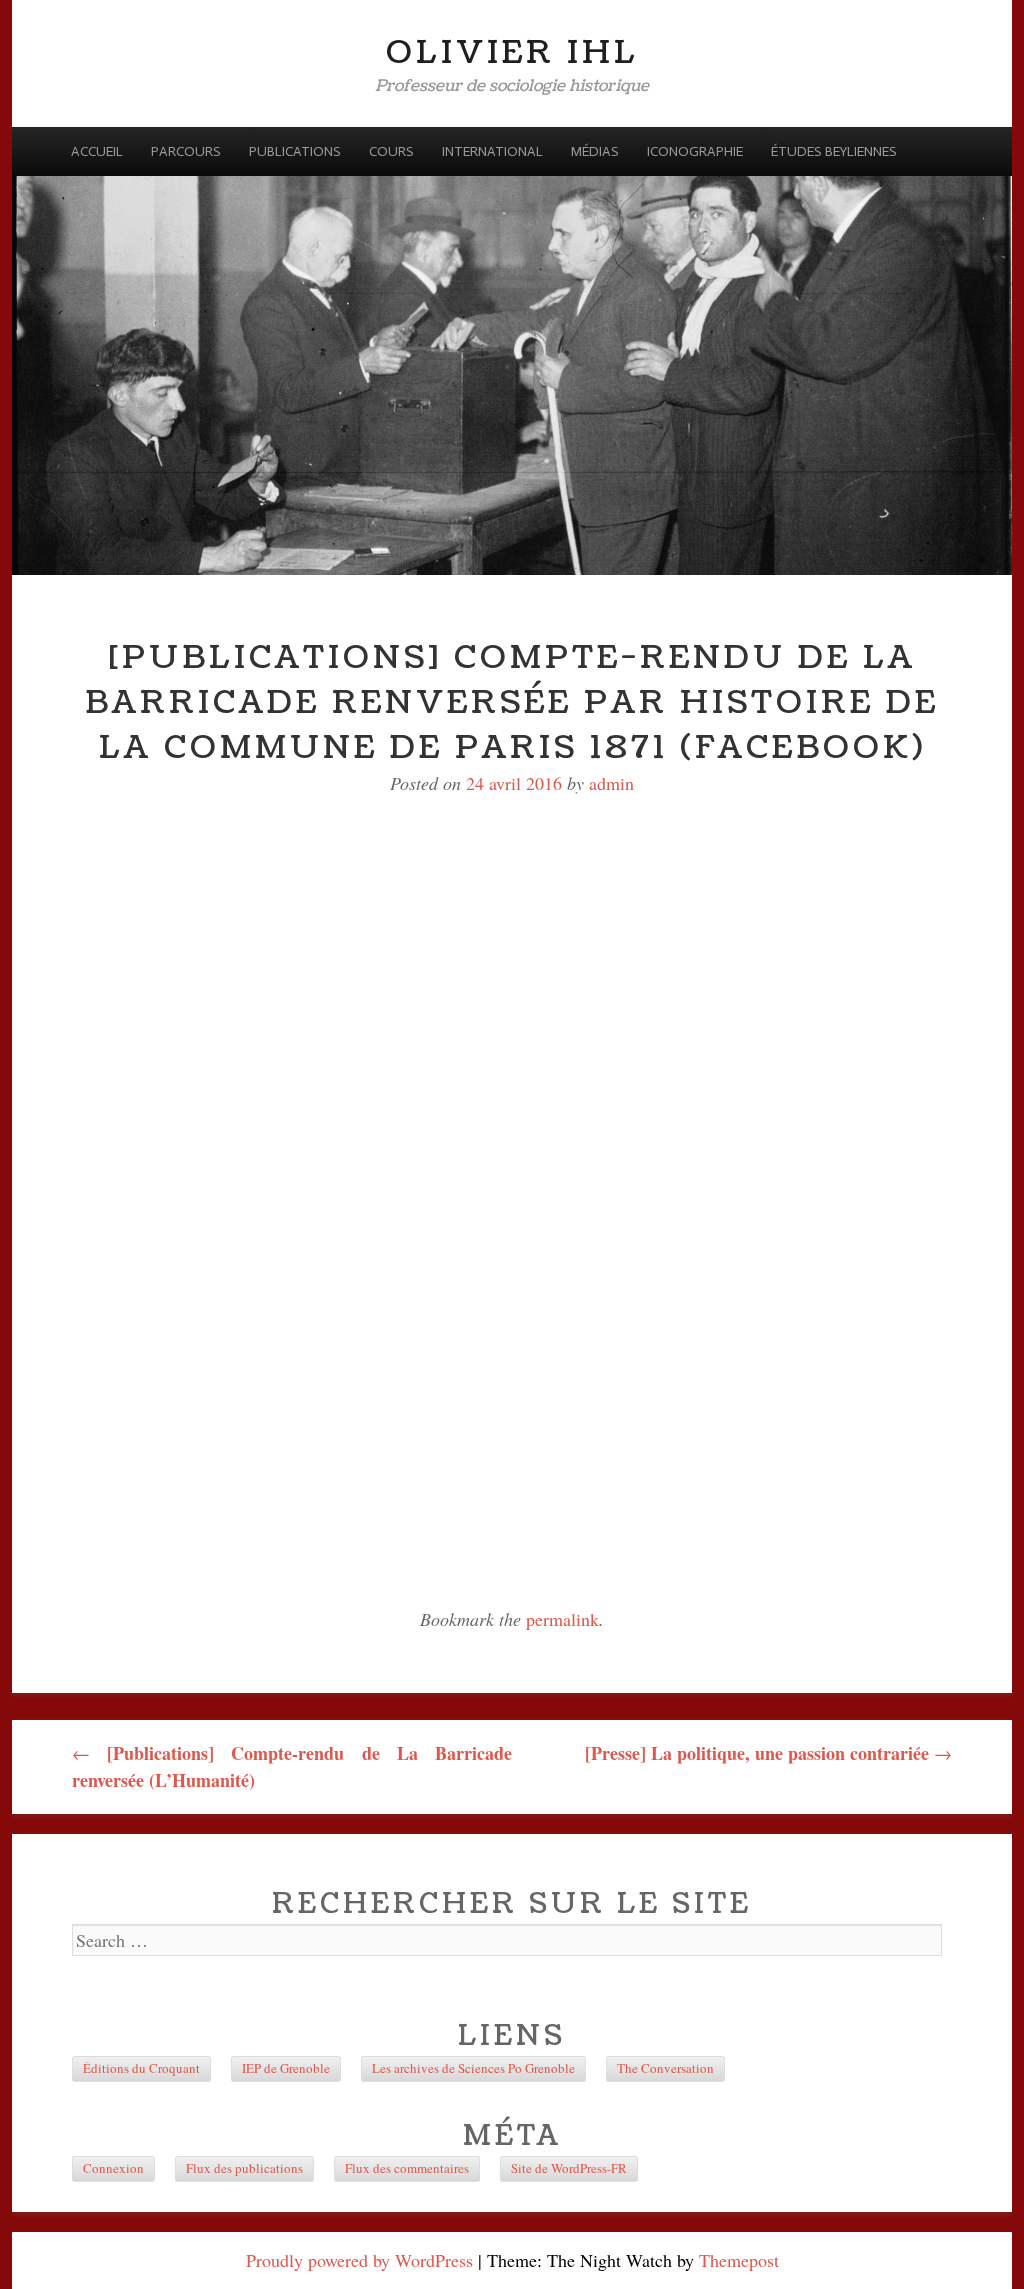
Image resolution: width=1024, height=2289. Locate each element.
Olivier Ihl (512, 52)
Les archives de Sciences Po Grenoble (473, 2068)
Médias (595, 151)
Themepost (739, 2260)
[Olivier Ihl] (512, 351)
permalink (562, 1619)
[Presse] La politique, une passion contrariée (768, 1753)
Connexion (113, 2168)
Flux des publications (244, 2168)
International (492, 151)
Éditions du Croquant (141, 2068)
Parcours (186, 151)
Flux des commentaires (407, 2168)
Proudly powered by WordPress (359, 2260)
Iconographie (695, 151)
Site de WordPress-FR (569, 2168)
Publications (295, 151)
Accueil (97, 151)
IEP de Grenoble (286, 2068)
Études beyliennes (834, 151)
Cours (391, 151)
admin (611, 783)
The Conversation (665, 2068)
